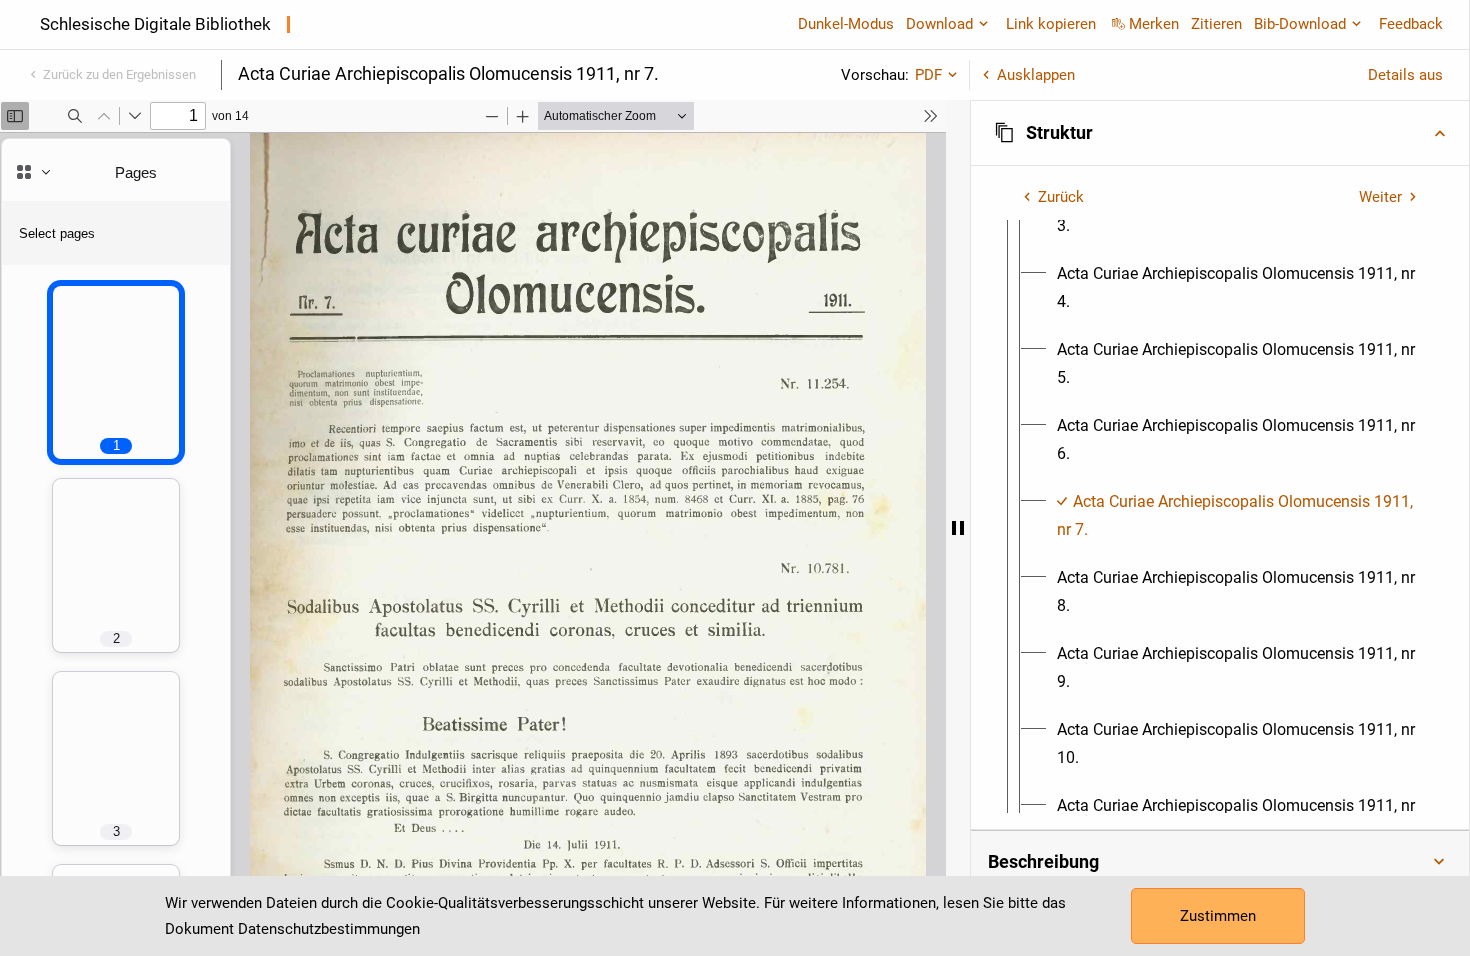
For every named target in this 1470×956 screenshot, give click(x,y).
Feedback (1411, 24)
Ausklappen (1036, 75)
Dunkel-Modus (846, 24)
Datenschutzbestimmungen (329, 929)
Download (939, 24)
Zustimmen (1218, 916)
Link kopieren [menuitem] (1051, 24)
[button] (1220, 133)
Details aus (1405, 75)
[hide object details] (958, 528)
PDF (928, 75)
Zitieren (1216, 24)
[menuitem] (1238, 288)
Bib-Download (1300, 24)
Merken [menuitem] (1154, 24)
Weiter (1380, 197)
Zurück (1061, 197)
